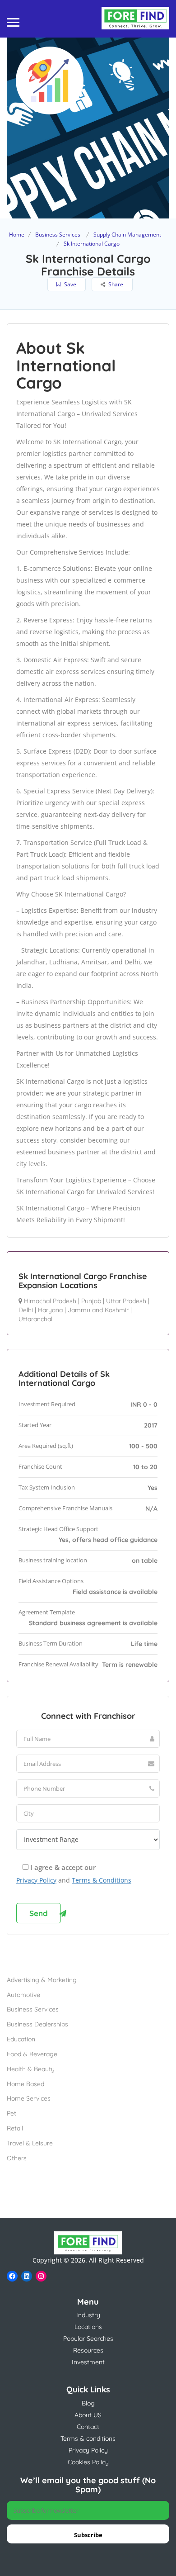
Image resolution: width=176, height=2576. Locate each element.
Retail (15, 2128)
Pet (12, 2113)
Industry (88, 2315)
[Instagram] (41, 2276)
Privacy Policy (36, 1880)
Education (21, 2039)
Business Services (58, 235)
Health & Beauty (31, 2069)
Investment (88, 2362)
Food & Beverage (32, 2054)
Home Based (25, 2084)
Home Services (29, 2098)
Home (17, 235)
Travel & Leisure (30, 2143)
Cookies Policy (88, 2462)
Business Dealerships (37, 2024)
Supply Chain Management (127, 235)
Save (69, 284)
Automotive (23, 1995)
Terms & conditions (88, 2438)
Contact (88, 2427)
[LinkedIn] (27, 2276)
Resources (88, 2350)
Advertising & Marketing (42, 1980)
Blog (88, 2403)
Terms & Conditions (102, 1880)
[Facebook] (12, 2276)
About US (88, 2415)
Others (17, 2158)
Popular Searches (88, 2339)
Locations (88, 2327)
